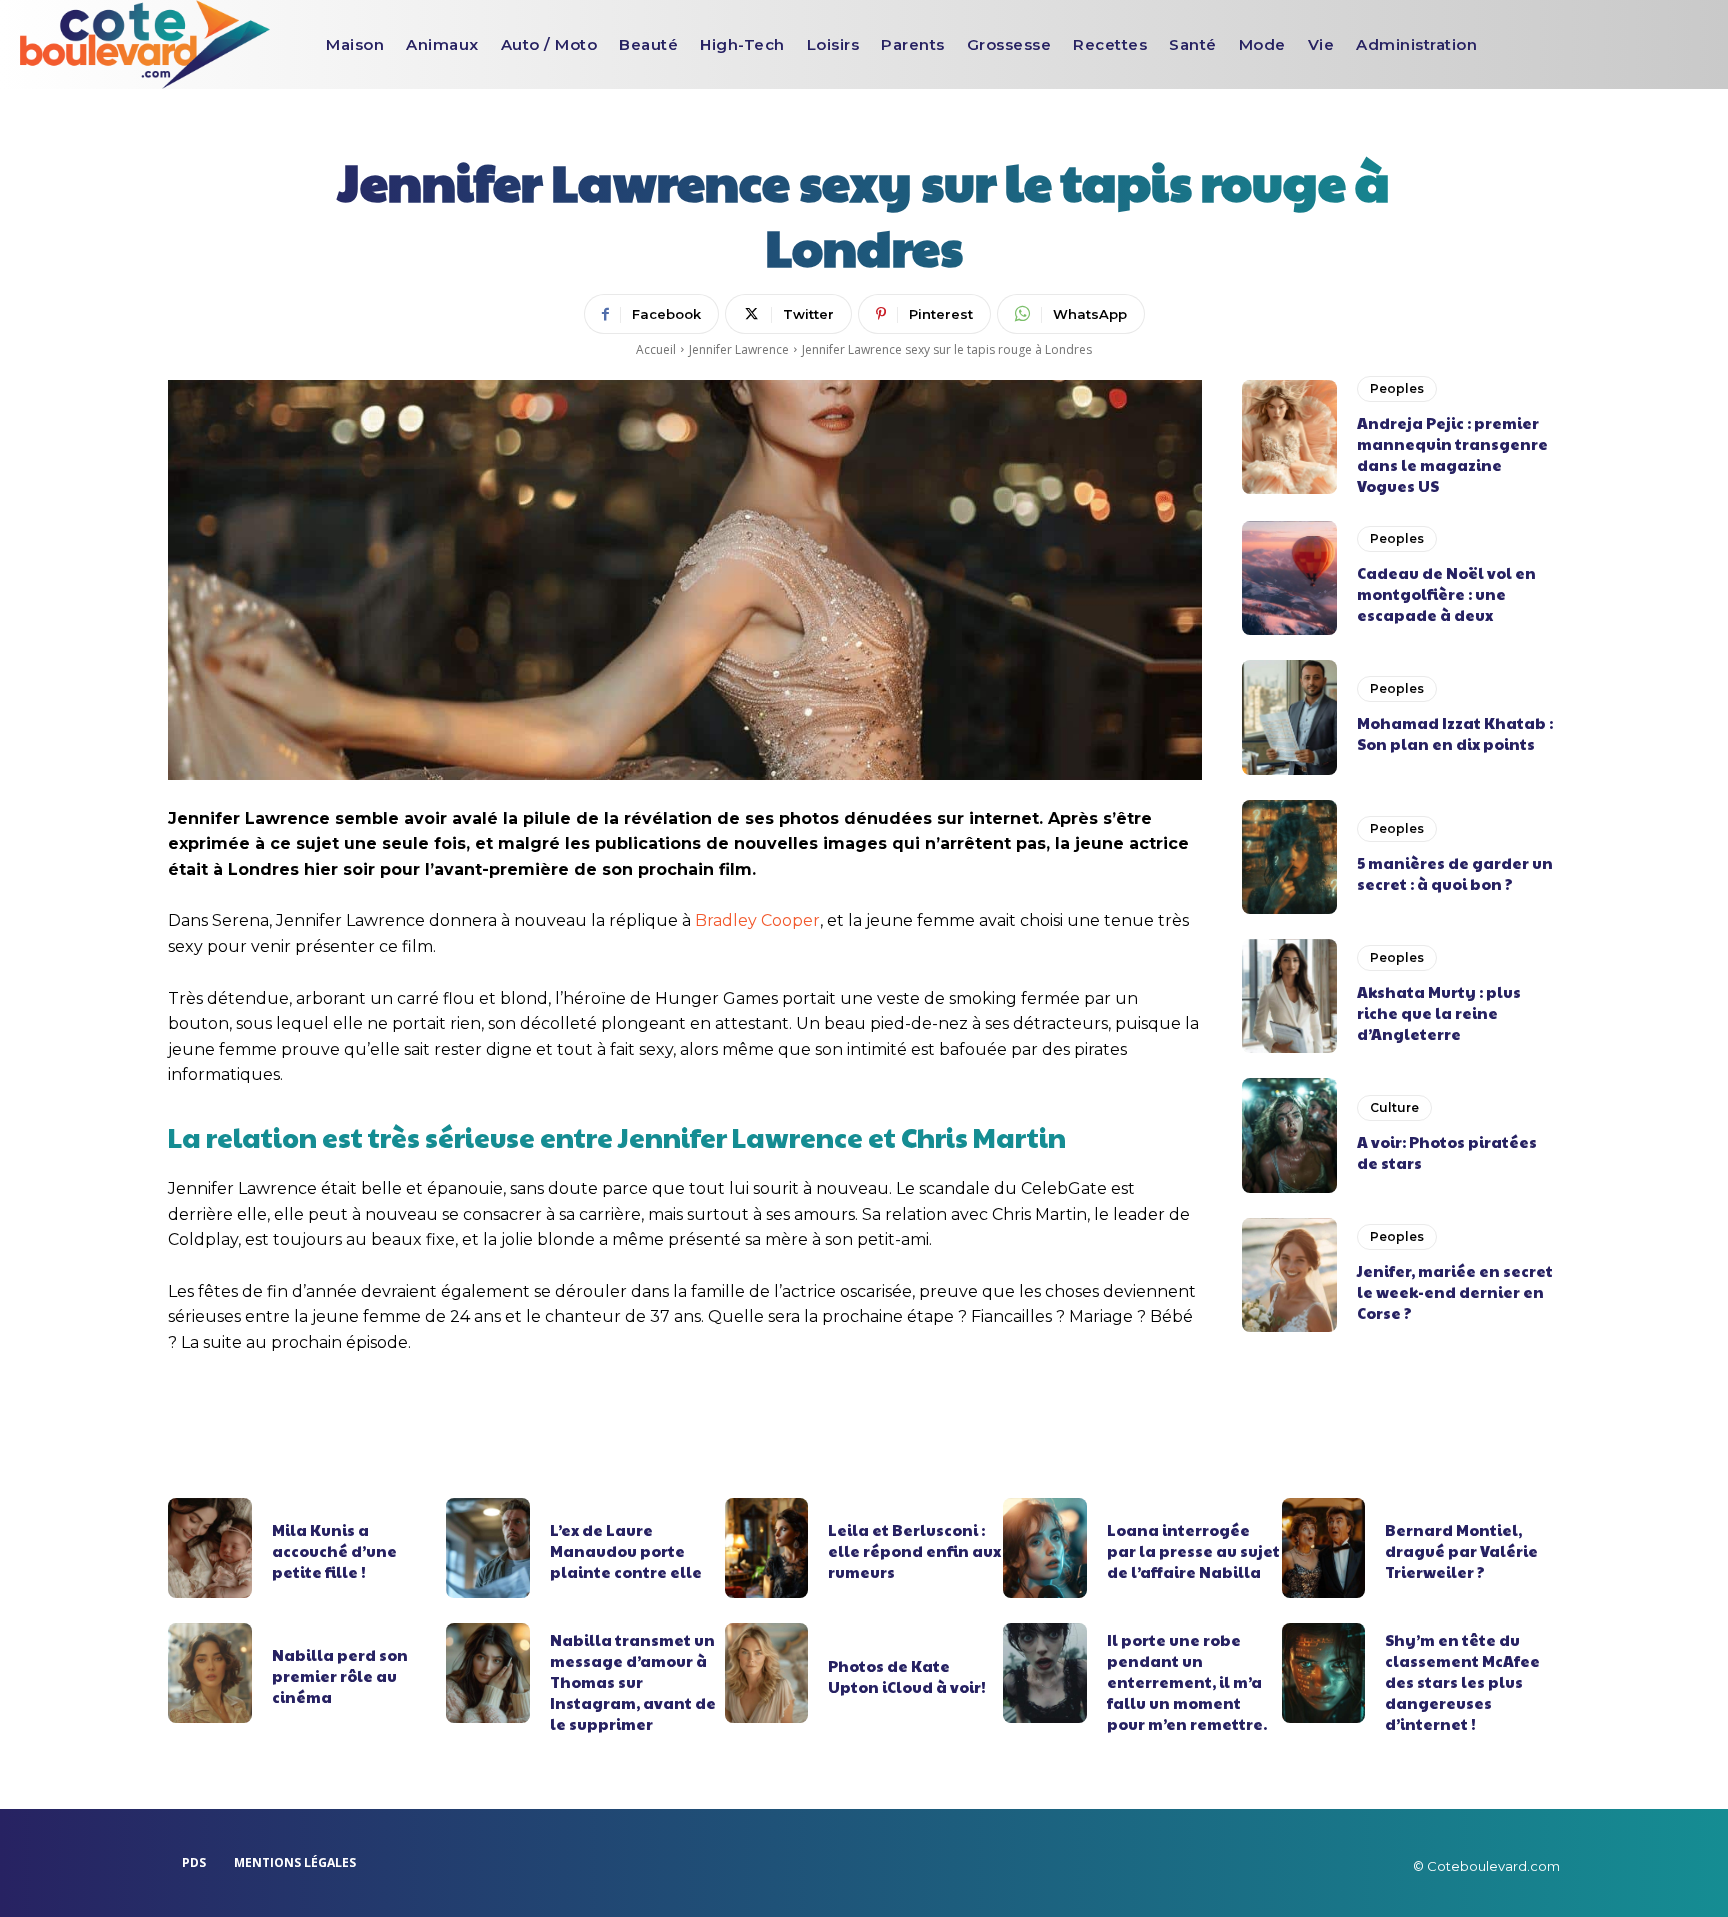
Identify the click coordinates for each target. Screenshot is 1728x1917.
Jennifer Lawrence (739, 349)
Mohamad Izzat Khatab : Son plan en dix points (1455, 733)
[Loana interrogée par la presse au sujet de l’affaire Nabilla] (1045, 1548)
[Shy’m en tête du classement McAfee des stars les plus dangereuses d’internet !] (1324, 1673)
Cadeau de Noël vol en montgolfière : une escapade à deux (1446, 593)
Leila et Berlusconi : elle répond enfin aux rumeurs (914, 1550)
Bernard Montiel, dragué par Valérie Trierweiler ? (1461, 1550)
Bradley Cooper (757, 920)
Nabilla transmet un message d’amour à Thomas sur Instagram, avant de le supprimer (633, 1681)
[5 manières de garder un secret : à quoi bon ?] (1289, 857)
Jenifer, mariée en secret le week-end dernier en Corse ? (1455, 1291)
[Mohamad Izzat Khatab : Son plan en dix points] (1289, 717)
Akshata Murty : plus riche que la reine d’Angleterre (1439, 1012)
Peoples (1397, 388)
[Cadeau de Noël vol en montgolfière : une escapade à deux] (1289, 578)
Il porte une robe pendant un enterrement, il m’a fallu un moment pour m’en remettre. (1187, 1681)
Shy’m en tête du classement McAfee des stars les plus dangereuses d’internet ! (1462, 1681)
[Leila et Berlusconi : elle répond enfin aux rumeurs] (767, 1548)
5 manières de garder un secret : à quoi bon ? (1455, 873)
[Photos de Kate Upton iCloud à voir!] (767, 1673)
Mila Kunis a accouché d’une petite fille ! (334, 1550)
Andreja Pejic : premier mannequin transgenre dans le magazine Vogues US (1452, 454)
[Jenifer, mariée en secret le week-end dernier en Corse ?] (1289, 1275)
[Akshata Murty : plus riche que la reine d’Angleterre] (1289, 996)
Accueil (656, 349)
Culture (1394, 1107)
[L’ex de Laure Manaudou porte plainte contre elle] (488, 1548)
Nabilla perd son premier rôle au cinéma (340, 1675)
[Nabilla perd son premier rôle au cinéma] (210, 1673)
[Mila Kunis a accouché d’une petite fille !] (210, 1548)
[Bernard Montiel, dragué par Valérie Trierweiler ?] (1324, 1548)
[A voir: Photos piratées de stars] (1289, 1135)
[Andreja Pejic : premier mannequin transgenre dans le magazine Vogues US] (1289, 437)
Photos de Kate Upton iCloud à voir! (907, 1676)
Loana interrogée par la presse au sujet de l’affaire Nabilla (1193, 1550)
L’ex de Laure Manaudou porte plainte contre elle (626, 1550)
